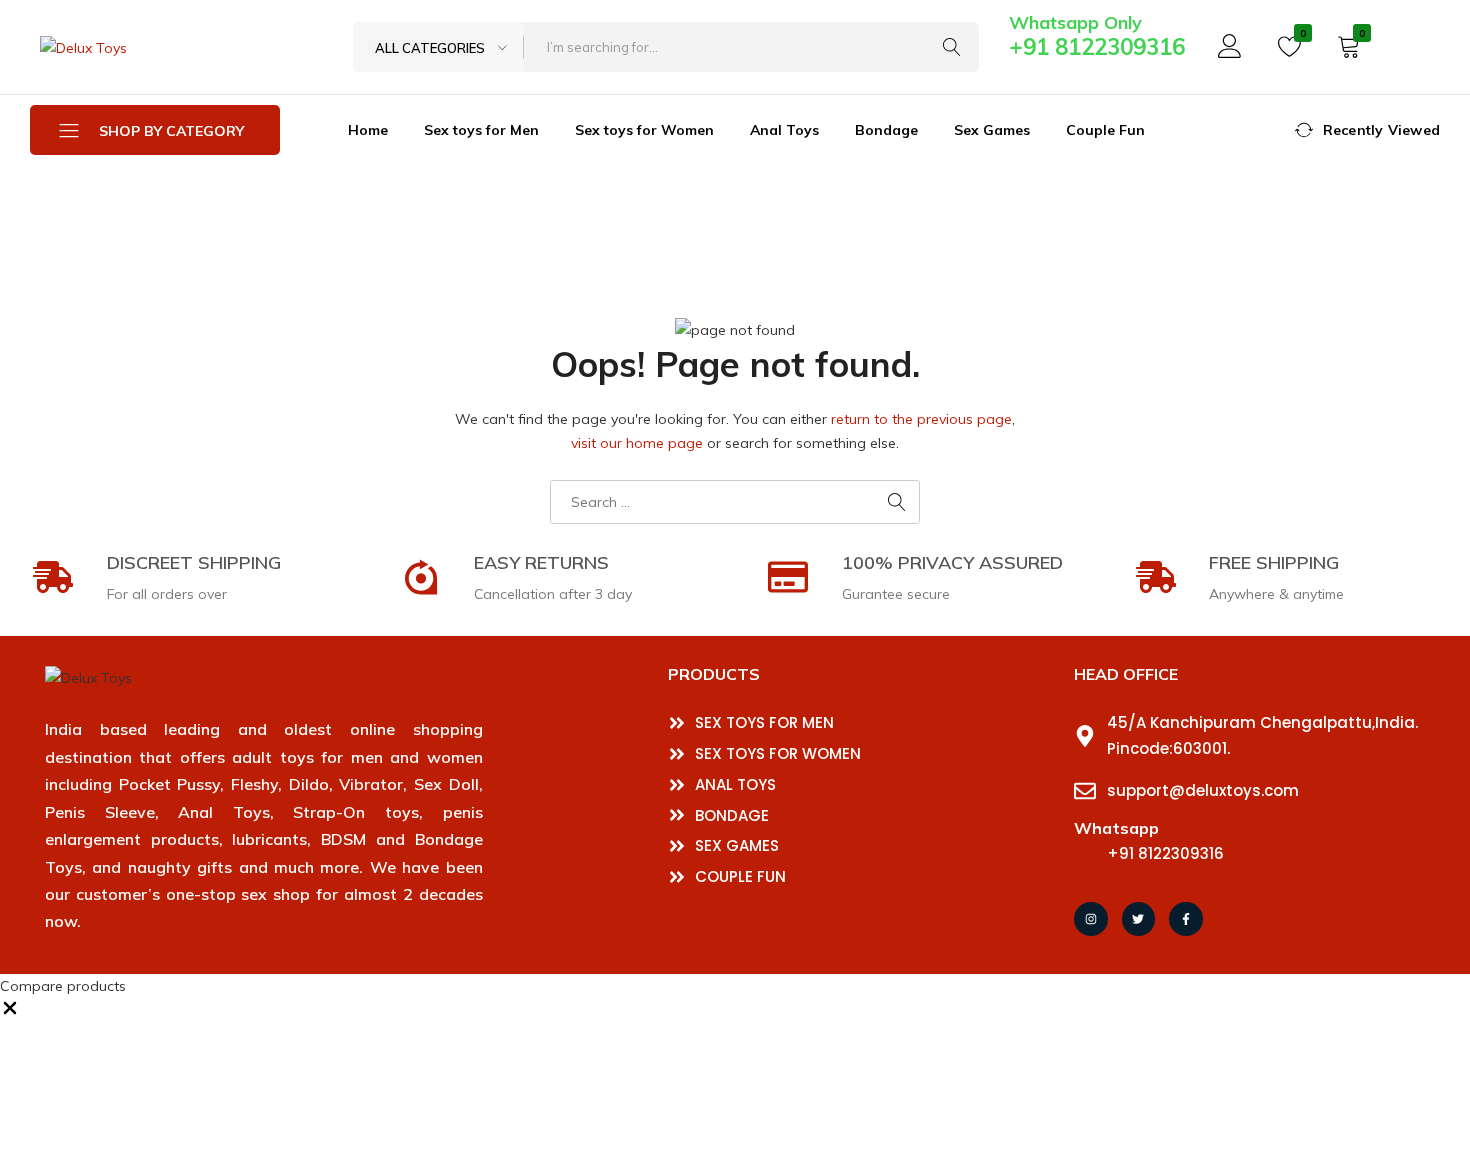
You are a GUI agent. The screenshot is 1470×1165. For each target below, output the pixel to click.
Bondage (886, 130)
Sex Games (992, 130)
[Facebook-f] (1186, 919)
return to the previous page (921, 419)
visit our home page (637, 443)
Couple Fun (1105, 130)
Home (368, 130)
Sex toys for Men (481, 130)
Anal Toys (784, 130)
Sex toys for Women (644, 130)
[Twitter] (1139, 919)
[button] (10, 1013)
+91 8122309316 (1097, 47)
